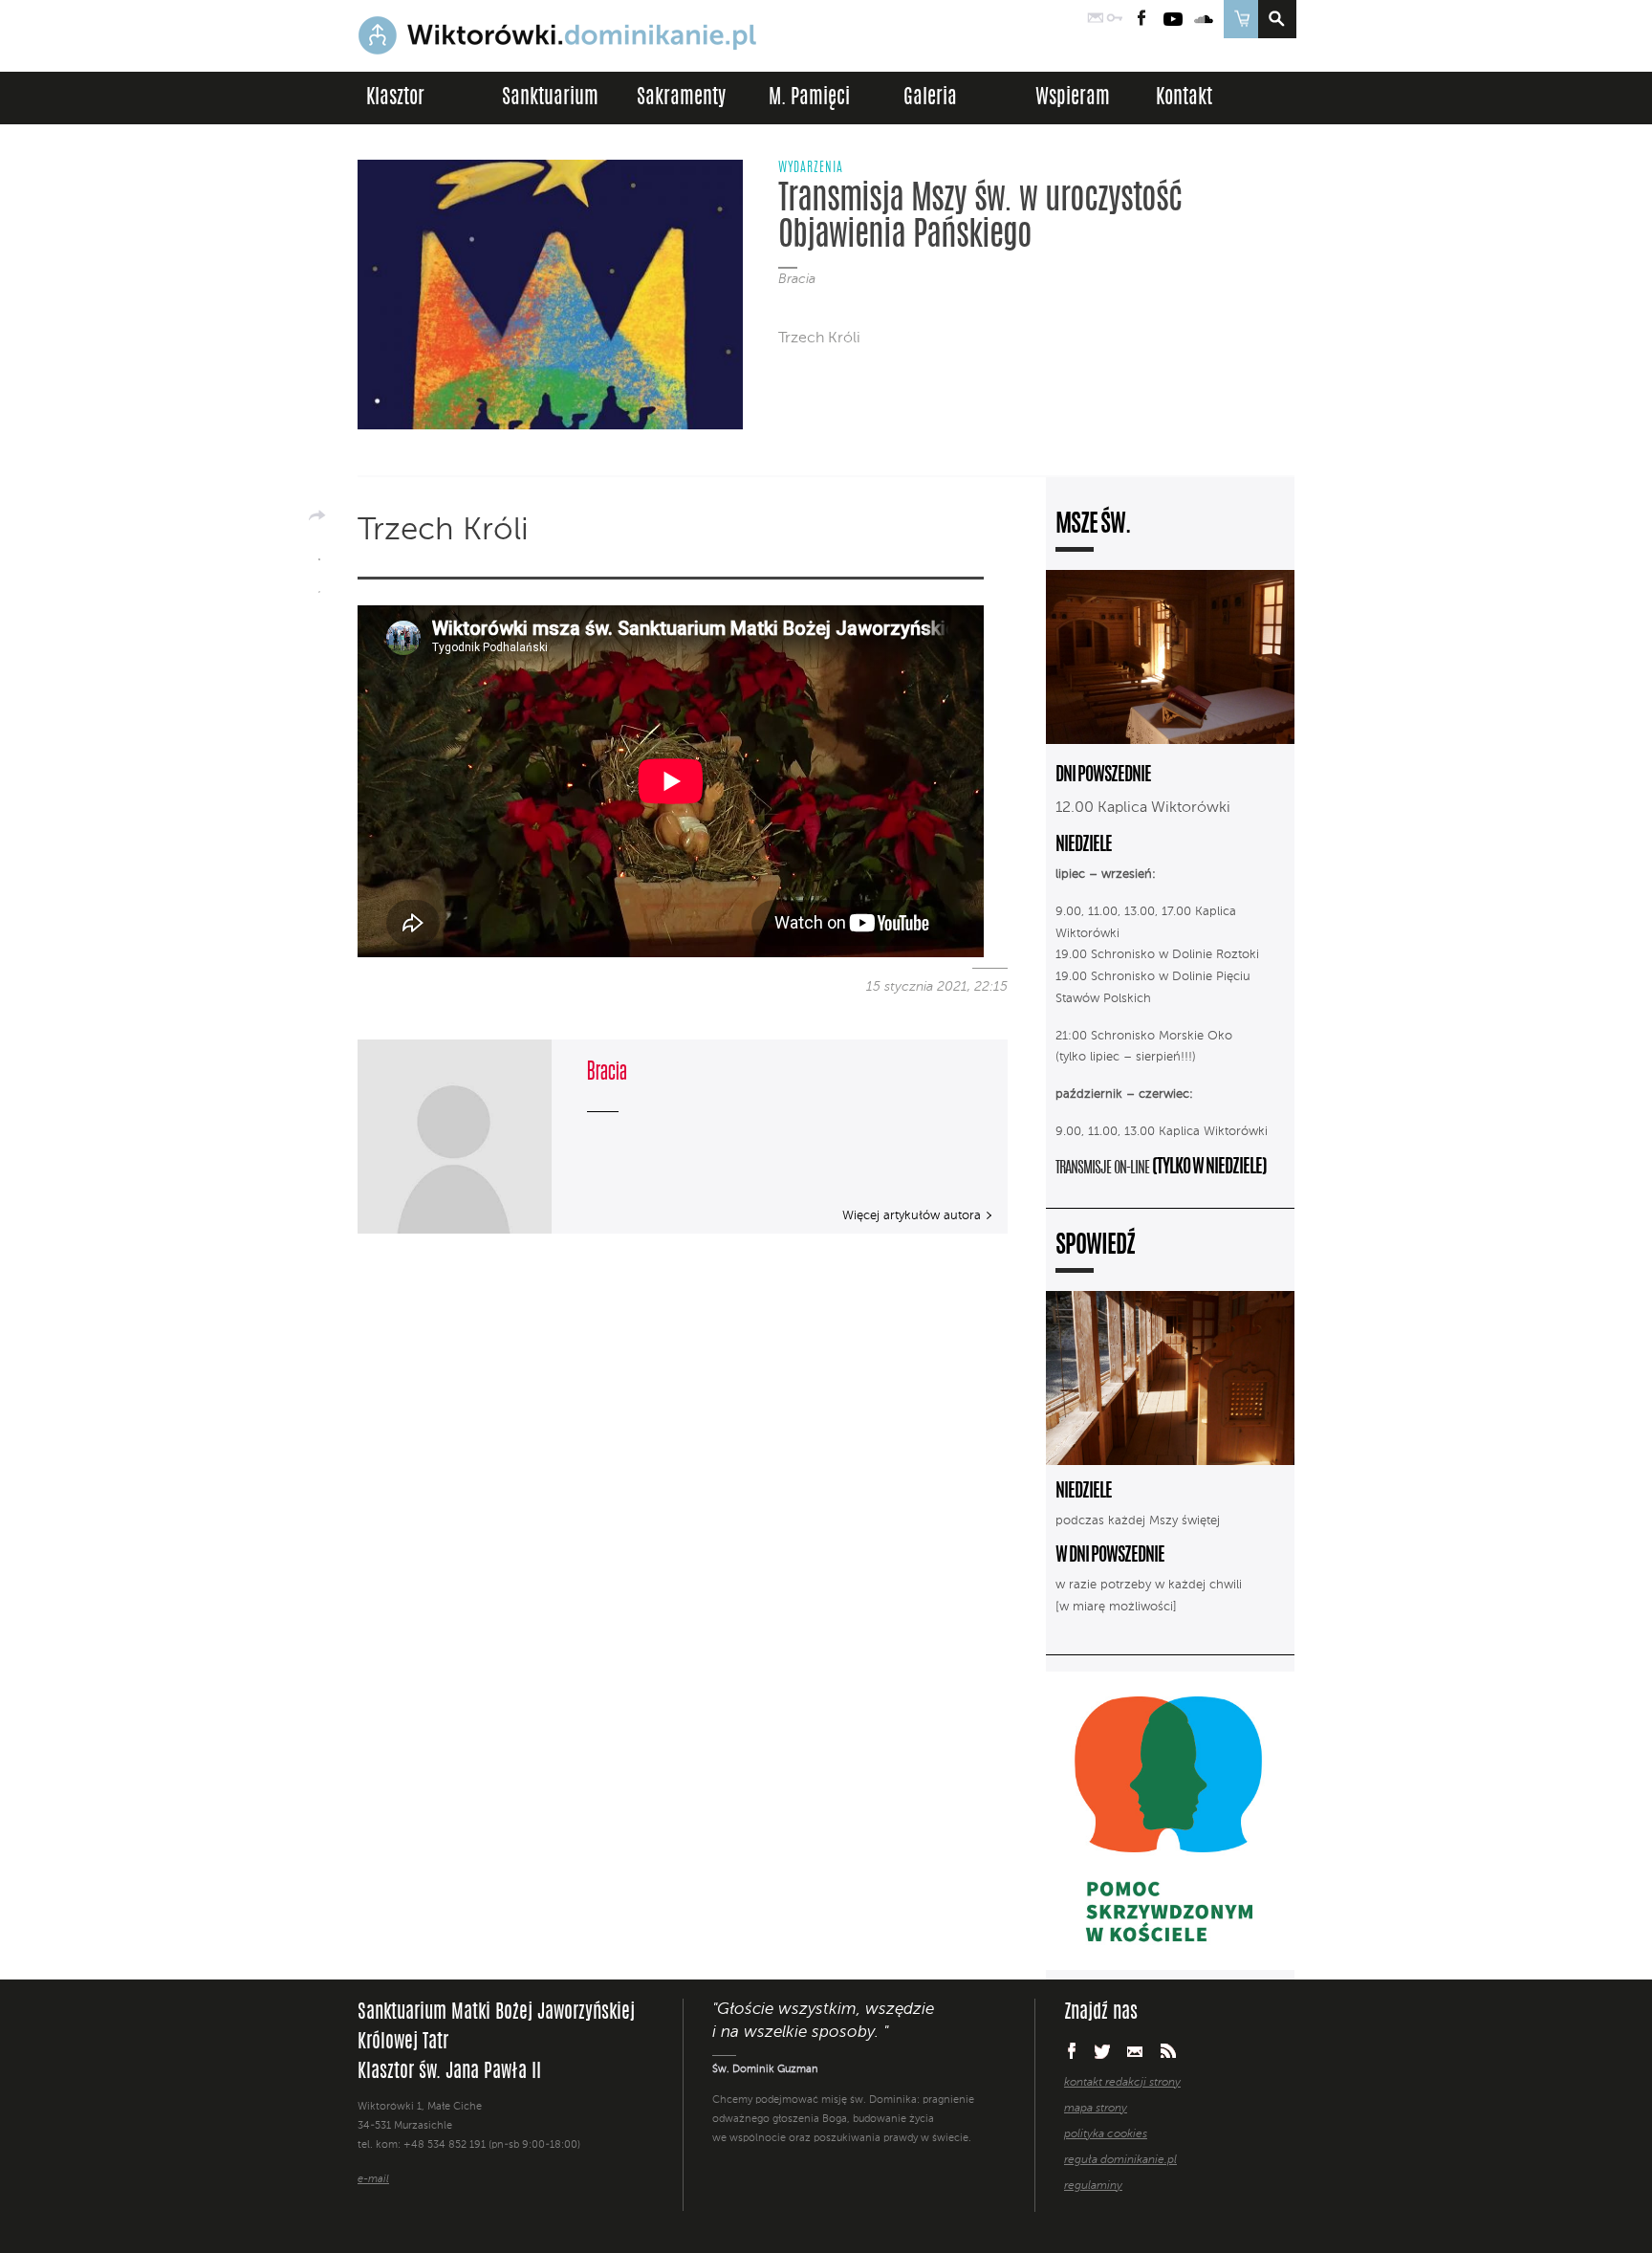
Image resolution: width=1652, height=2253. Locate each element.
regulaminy (1093, 2186)
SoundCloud (1205, 19)
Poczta (1096, 19)
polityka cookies (1106, 2134)
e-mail (373, 2180)
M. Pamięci (809, 98)
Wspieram (1073, 98)
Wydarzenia (811, 168)
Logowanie (1115, 19)
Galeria (930, 98)
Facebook (1142, 19)
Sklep (1240, 19)
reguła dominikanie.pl (1120, 2160)
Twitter (1102, 2051)
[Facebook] (319, 553)
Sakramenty (681, 98)
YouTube (1173, 19)
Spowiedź (1095, 1247)
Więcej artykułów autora (912, 1216)
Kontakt (1184, 98)
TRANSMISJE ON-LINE (1104, 1169)
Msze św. (1093, 525)
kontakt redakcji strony (1122, 2083)
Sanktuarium (550, 98)
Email (1135, 2051)
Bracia (797, 279)
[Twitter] (319, 585)
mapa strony (1096, 2109)
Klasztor (395, 98)
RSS (1168, 2051)
